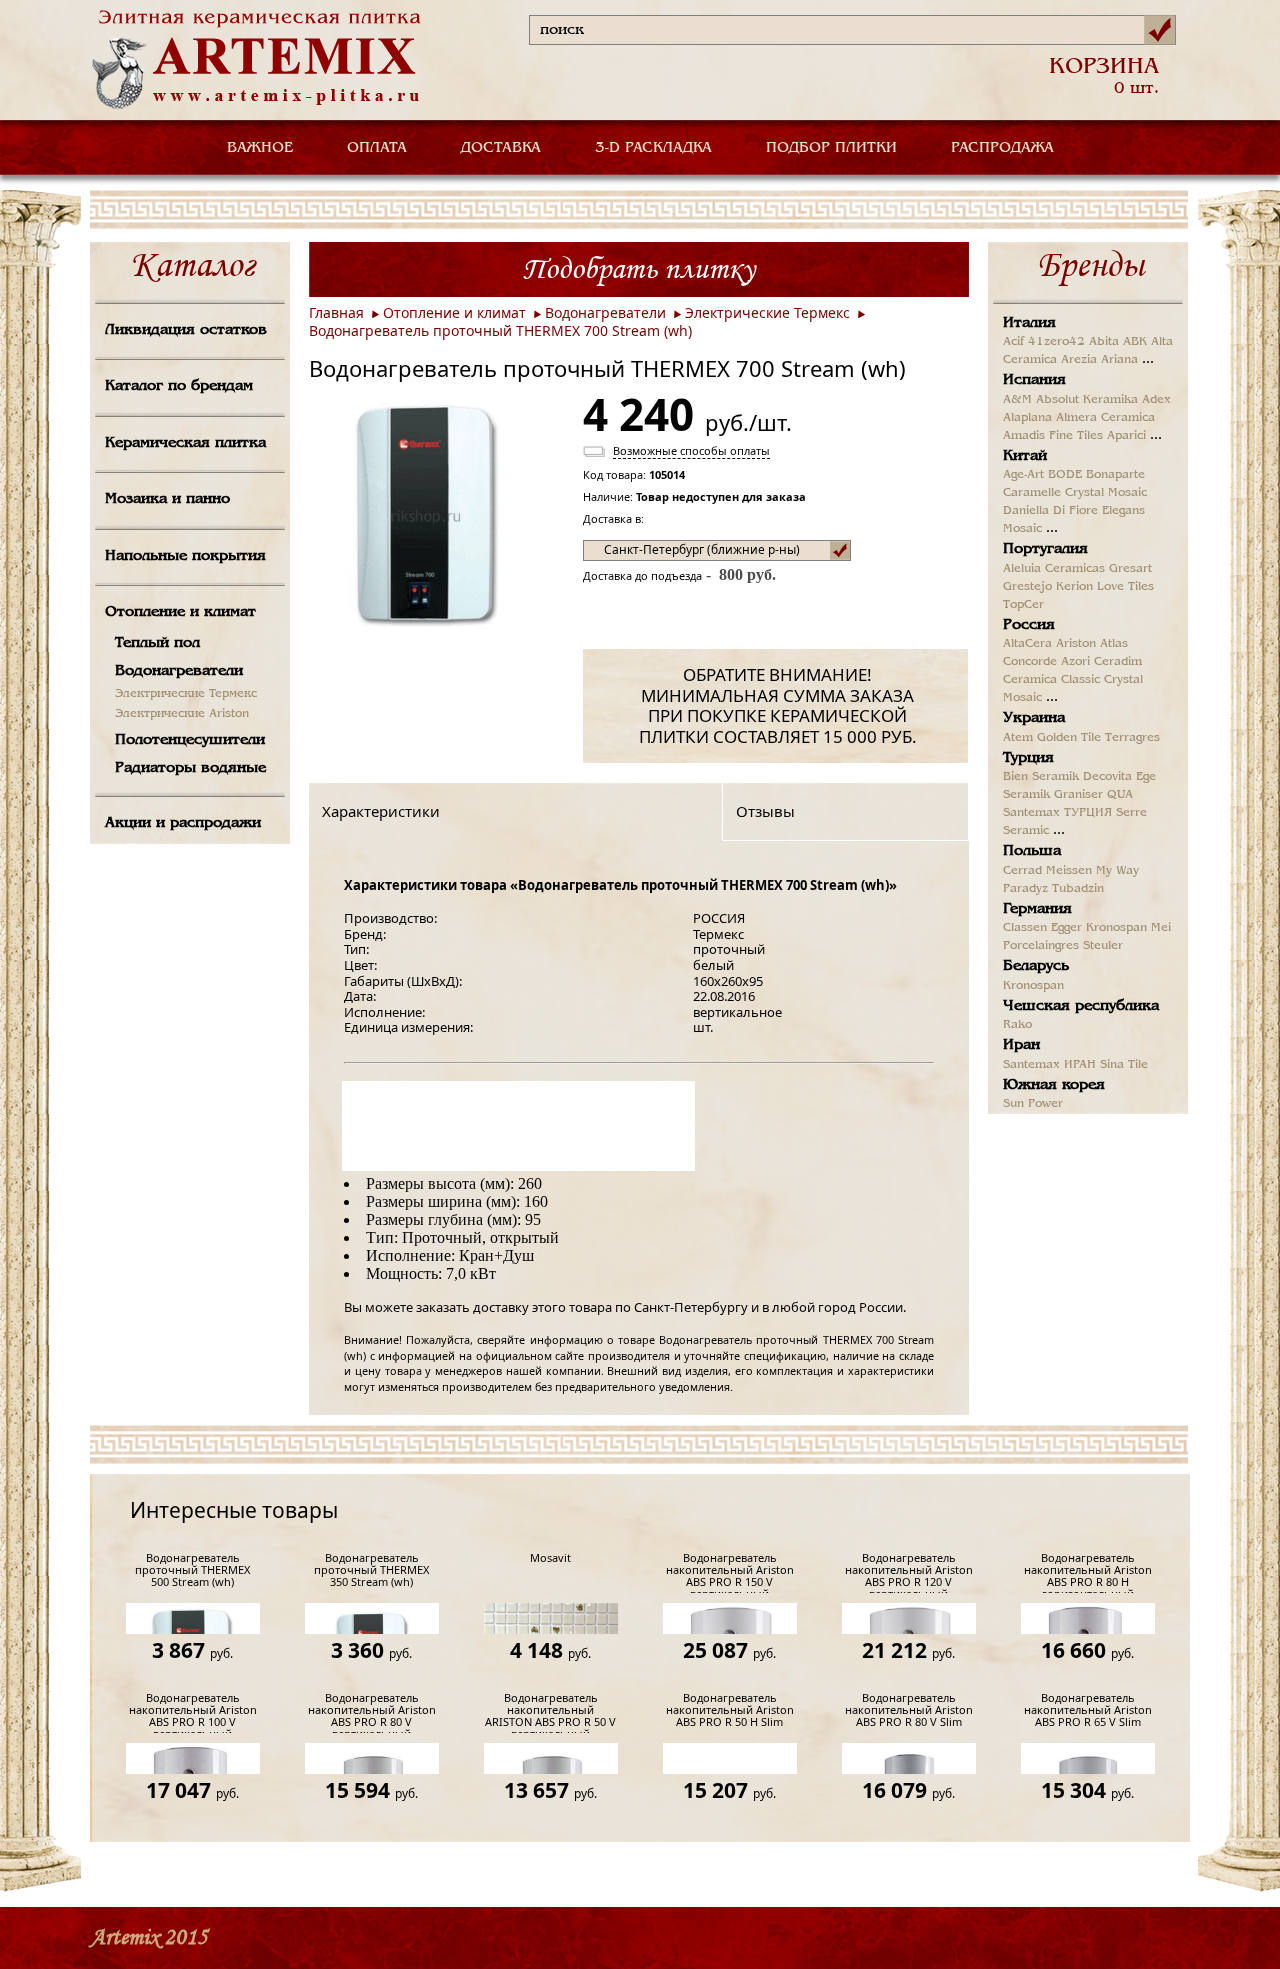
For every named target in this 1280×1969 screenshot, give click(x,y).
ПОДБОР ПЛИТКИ (831, 148)
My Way (1117, 871)
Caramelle (1032, 493)
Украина (1034, 718)
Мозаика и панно (167, 499)
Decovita (1107, 777)
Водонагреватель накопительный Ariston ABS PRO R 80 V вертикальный (372, 1712)
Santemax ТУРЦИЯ (1057, 813)
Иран (1021, 1045)
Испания (1034, 380)
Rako (1017, 1025)
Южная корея (1054, 1085)
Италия (1029, 323)
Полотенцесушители (190, 740)
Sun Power (1033, 1104)
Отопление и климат (180, 612)
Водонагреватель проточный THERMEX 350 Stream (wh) (371, 1570)
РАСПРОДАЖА (1002, 148)
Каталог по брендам (179, 386)
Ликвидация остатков (186, 330)
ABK (1135, 342)
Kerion (1074, 587)
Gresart (1130, 569)
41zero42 (1056, 342)
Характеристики (381, 811)
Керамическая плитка (185, 443)
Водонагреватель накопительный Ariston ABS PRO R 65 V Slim (1088, 1710)
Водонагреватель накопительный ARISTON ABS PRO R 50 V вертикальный (550, 1712)
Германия (1037, 909)
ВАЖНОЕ (260, 148)
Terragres (1132, 738)
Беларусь (1036, 966)
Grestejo (1027, 587)
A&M (1017, 400)
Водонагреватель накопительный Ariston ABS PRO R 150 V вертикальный (730, 1572)
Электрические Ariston (182, 714)
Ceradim (1118, 662)
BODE (1065, 475)
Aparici (1126, 436)
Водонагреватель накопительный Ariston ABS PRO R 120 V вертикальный (909, 1572)
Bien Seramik (1041, 777)
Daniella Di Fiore (1050, 511)
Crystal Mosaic (1106, 493)
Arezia (1079, 360)
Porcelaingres (1041, 946)
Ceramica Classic (1051, 680)
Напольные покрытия (185, 556)
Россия (1029, 625)
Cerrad (1022, 871)
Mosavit (550, 1558)
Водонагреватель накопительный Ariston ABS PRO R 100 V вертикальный (193, 1712)
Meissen (1069, 871)
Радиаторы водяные (190, 768)
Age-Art (1023, 475)
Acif (1013, 342)
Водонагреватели (179, 671)
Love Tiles (1125, 587)
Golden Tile (1069, 738)
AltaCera (1027, 644)
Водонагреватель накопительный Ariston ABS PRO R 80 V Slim (909, 1710)
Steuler (1103, 946)
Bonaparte (1115, 475)
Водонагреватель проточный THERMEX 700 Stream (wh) (500, 330)
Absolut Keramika (1087, 400)
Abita (1104, 342)
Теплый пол (157, 643)
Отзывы (765, 811)
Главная (336, 312)
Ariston (1076, 644)
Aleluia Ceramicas (1054, 569)
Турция (1028, 758)
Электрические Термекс (186, 694)
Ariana (1119, 360)
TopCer (1023, 605)
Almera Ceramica (1105, 418)
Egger (1066, 928)
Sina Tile (1124, 1065)
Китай (1025, 456)
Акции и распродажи (183, 823)
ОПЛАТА (377, 148)
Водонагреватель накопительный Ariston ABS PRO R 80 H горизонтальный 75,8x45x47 (1088, 1572)
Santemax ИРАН (1049, 1065)
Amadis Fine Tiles (1053, 436)
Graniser (1078, 795)
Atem (1018, 738)
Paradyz (1025, 889)
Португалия (1045, 549)
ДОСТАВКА (501, 148)
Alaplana (1027, 418)
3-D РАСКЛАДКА (653, 148)
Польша (1032, 851)
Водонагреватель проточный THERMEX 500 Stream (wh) (192, 1570)
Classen (1025, 928)
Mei (1161, 928)
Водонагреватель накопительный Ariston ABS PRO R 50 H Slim (730, 1710)
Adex (1156, 400)
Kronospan (1116, 928)
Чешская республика (1081, 1006)
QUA (1120, 795)
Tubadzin (1078, 889)
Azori (1075, 662)
